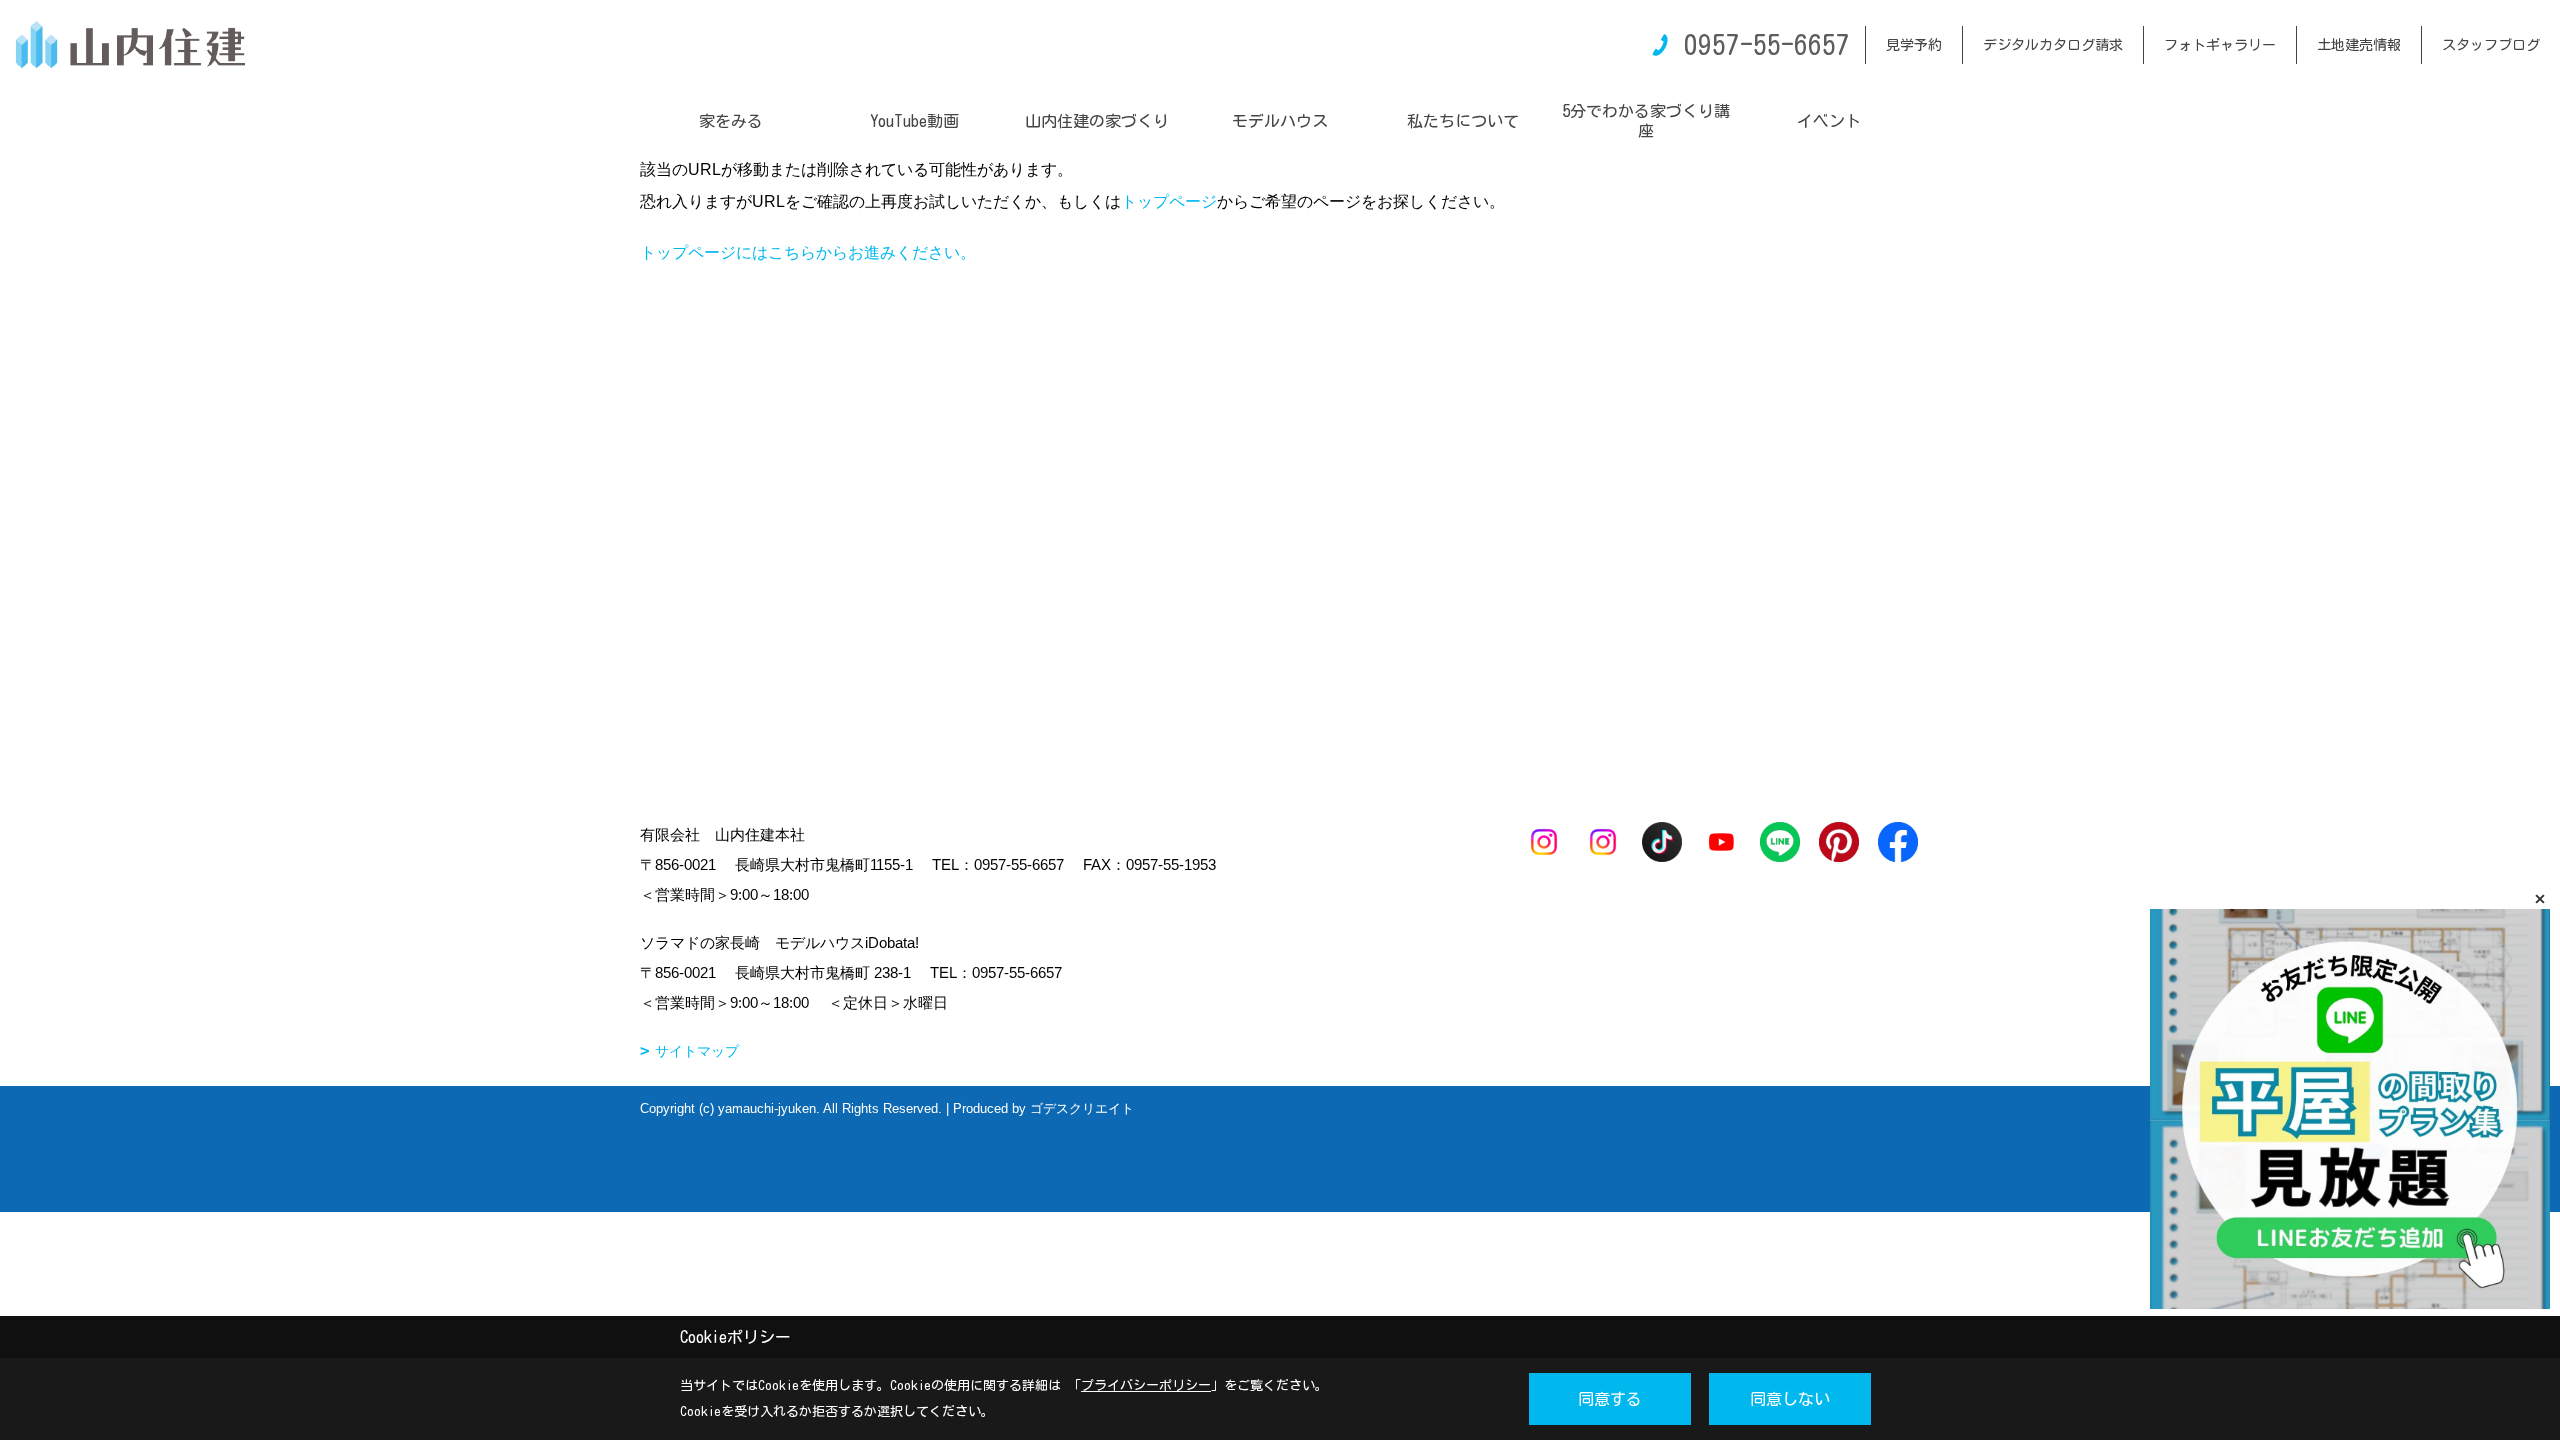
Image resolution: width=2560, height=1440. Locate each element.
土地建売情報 (2359, 45)
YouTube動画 (914, 121)
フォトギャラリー (2220, 45)
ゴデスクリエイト (1082, 1108)
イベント (1829, 121)
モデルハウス (1280, 121)
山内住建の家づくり (1097, 121)
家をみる (731, 121)
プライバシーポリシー (1146, 1385)
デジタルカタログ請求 (2053, 45)
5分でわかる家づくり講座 (1646, 121)
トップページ (1169, 201)
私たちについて (1463, 121)
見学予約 (1914, 45)
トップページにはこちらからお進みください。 (808, 252)
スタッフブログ (2491, 45)
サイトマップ (697, 1051)
